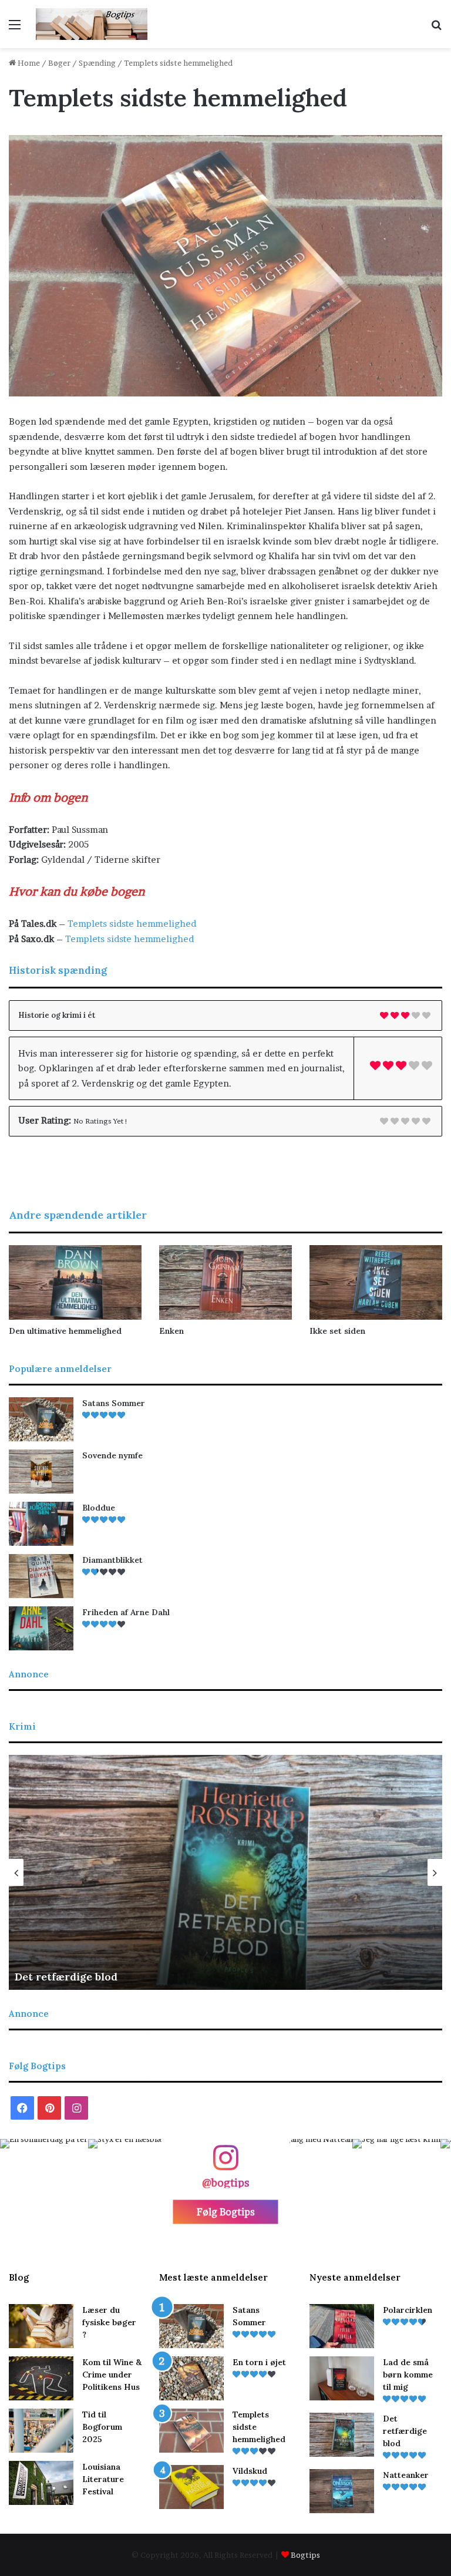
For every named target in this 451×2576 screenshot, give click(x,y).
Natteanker (59, 1977)
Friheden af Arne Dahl (126, 1612)
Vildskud (250, 2471)
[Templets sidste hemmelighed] (191, 2431)
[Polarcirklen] (342, 2326)
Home (28, 63)
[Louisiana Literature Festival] (41, 2483)
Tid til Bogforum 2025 (102, 2427)
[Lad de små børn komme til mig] (342, 2378)
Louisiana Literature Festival (103, 2479)
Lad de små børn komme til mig (408, 2375)
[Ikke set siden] (376, 1282)
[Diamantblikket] (41, 1576)
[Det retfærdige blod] (342, 2435)
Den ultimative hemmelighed (65, 1331)
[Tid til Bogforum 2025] (41, 2431)
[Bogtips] (92, 24)
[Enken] (225, 1282)
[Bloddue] (41, 1524)
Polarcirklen (408, 2310)
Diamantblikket (112, 1560)
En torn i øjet (259, 2362)
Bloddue (99, 1508)
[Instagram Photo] (44, 2183)
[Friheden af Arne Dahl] (41, 1628)
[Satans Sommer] (41, 1419)
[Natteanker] (342, 2491)
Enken (171, 1331)
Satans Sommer (114, 1403)
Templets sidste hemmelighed (132, 924)
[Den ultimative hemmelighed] (75, 1282)
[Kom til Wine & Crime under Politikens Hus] (41, 2378)
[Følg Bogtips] (225, 2163)
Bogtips (305, 2555)
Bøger (59, 63)
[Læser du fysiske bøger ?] (41, 2326)
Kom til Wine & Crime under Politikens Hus (112, 2375)
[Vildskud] (191, 2487)
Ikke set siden (337, 1331)
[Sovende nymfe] (41, 1472)
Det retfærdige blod (405, 2431)
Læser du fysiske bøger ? (109, 2322)
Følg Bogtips (226, 2212)
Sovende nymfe (112, 1455)
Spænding (97, 63)
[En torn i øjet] (191, 2378)
